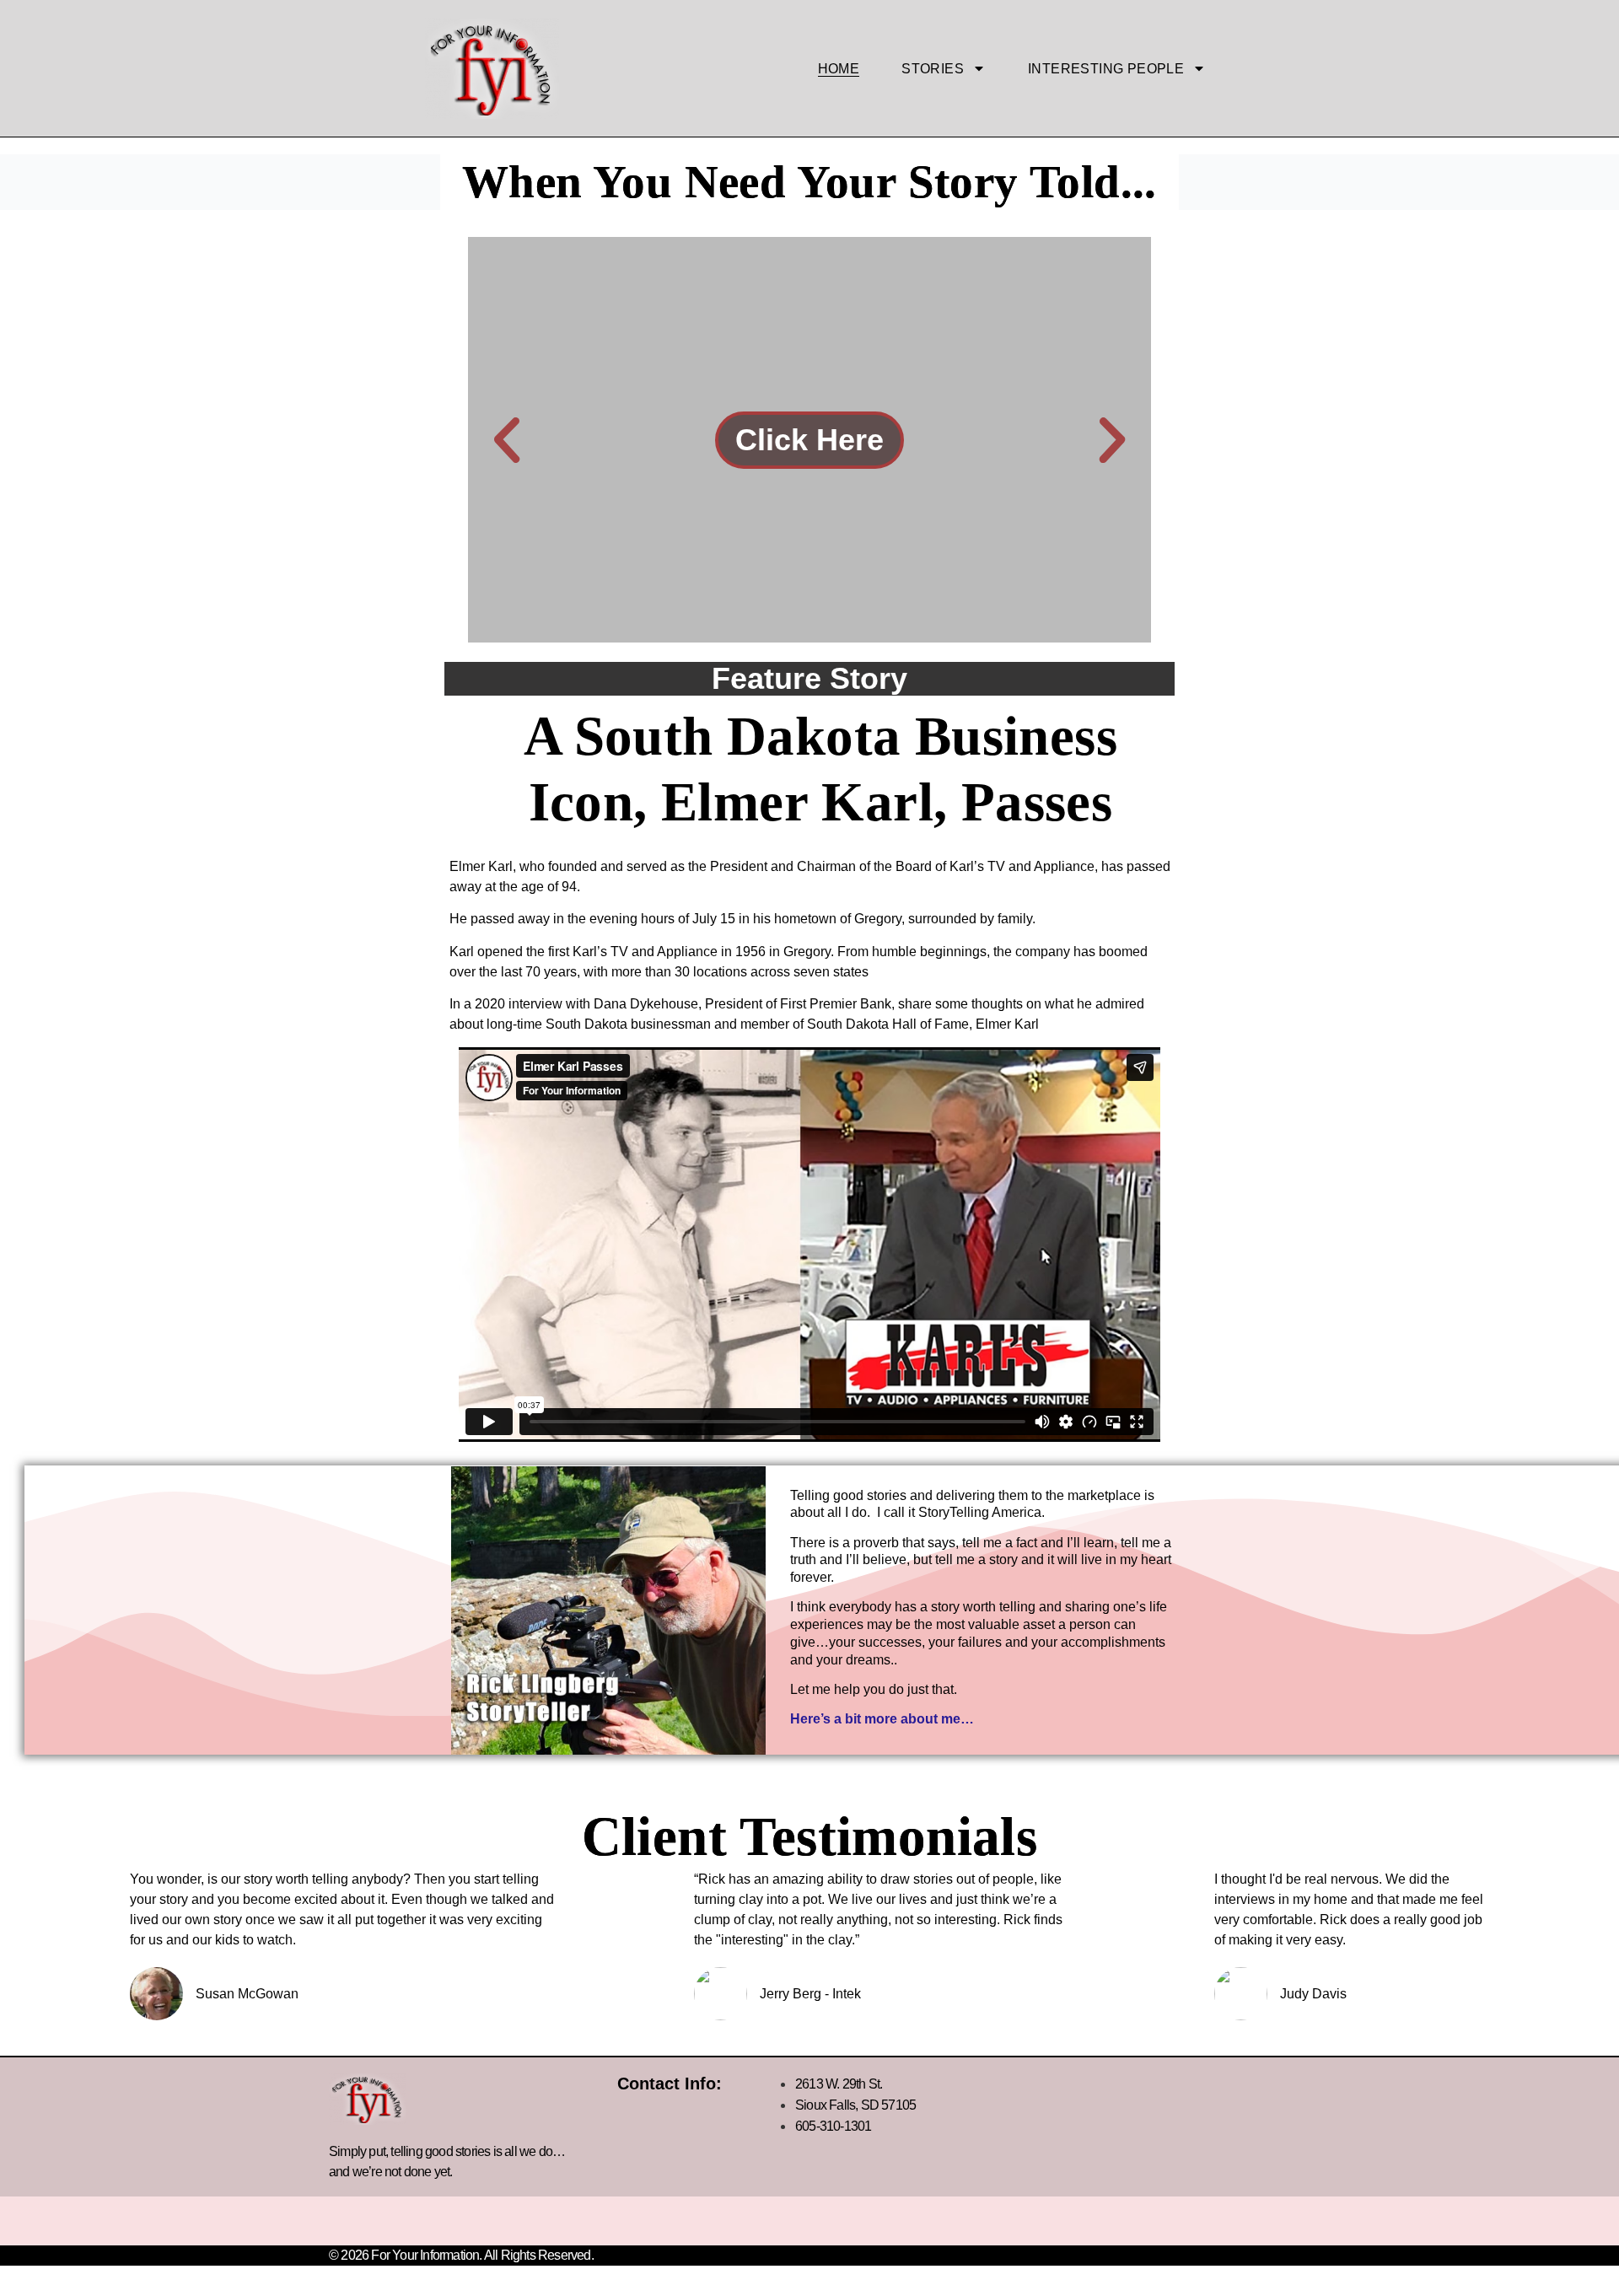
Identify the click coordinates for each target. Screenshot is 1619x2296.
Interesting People (1106, 69)
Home (839, 69)
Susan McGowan (247, 1994)
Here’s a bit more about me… (882, 1719)
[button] (507, 440)
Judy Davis (1313, 1994)
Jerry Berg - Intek (810, 1994)
